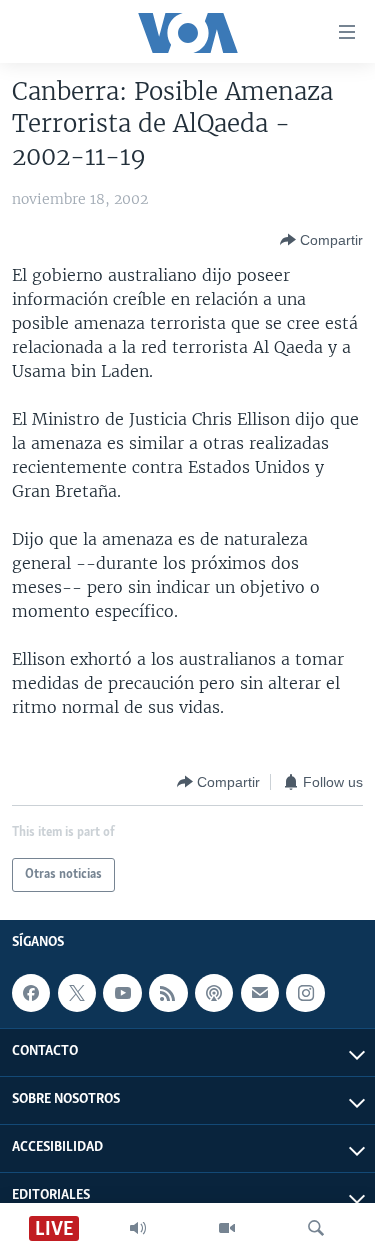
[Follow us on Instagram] (305, 993)
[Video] (227, 1228)
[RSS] (168, 993)
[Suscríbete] (260, 993)
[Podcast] (214, 993)
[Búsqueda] (316, 1228)
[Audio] (138, 1228)
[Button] (321, 240)
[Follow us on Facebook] (31, 993)
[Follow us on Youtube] (122, 993)
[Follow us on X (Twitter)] (77, 993)
